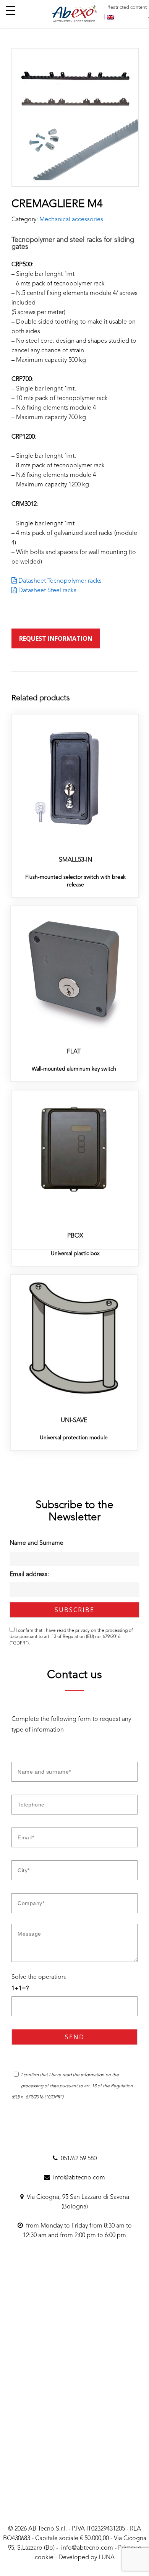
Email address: (29, 1575)
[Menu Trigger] (11, 11)
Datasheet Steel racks (47, 591)
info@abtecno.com (78, 2178)
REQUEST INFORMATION (56, 638)
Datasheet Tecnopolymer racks (59, 581)
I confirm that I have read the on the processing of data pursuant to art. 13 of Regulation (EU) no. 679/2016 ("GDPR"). (71, 1637)
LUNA (107, 2558)
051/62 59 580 (77, 2159)
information (93, 2075)
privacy (83, 1631)
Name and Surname (36, 1543)
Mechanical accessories (71, 220)
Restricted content (127, 7)
